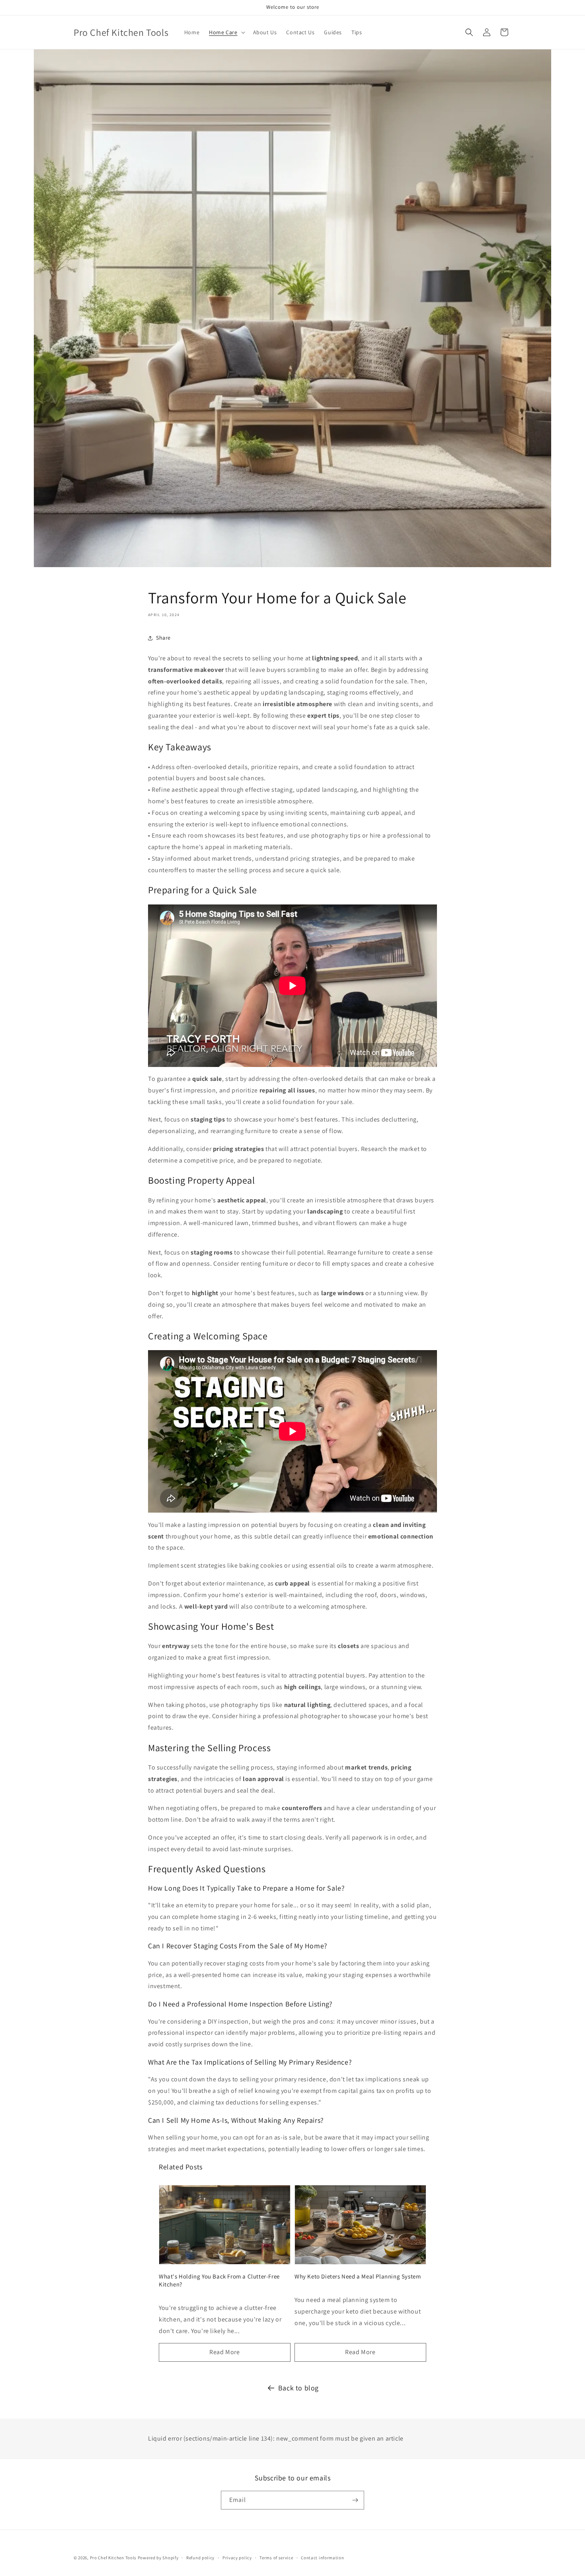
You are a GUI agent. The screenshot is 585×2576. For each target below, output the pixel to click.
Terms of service (276, 2558)
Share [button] (163, 638)
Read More (224, 2352)
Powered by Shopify (158, 2558)
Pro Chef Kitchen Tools (113, 2558)
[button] (226, 32)
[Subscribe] (355, 2500)
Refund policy (200, 2558)
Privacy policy (237, 2558)
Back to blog (298, 2388)
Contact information (322, 2558)
